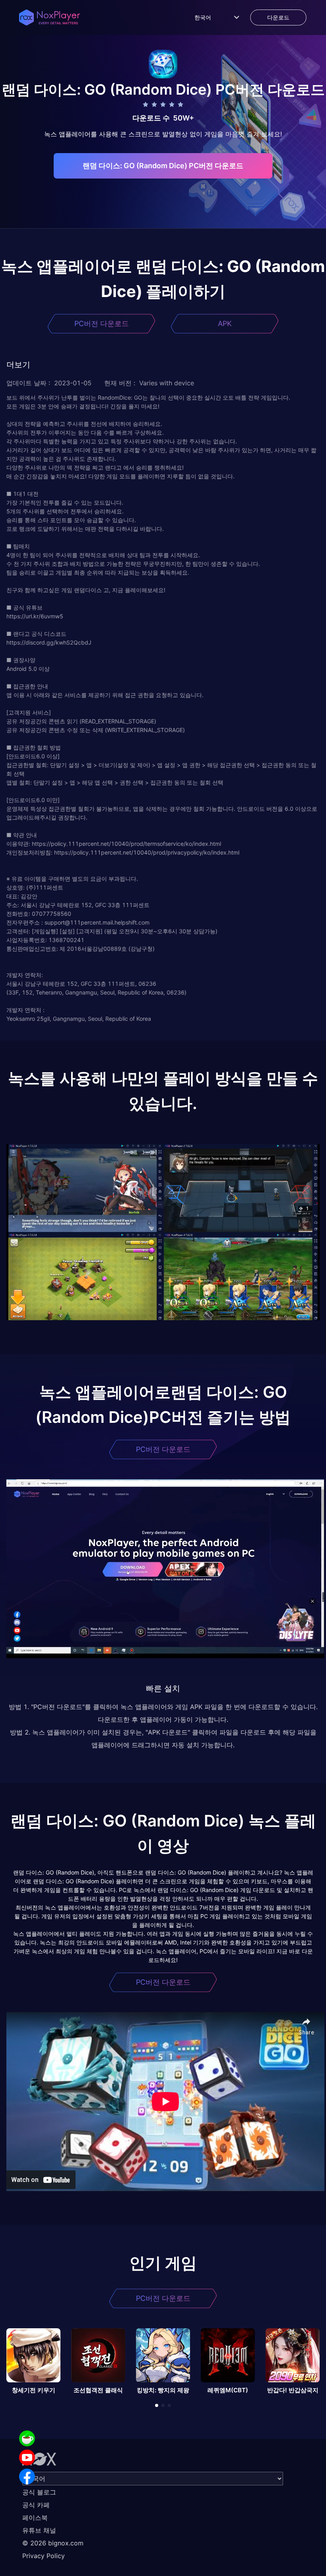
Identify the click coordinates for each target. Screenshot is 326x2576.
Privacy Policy (44, 2556)
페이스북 (35, 2518)
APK (225, 323)
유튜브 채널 (39, 2530)
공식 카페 (36, 2505)
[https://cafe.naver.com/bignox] (27, 2438)
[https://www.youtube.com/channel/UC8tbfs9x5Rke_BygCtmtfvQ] (27, 2457)
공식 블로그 (39, 2492)
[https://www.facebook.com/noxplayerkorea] (27, 2477)
